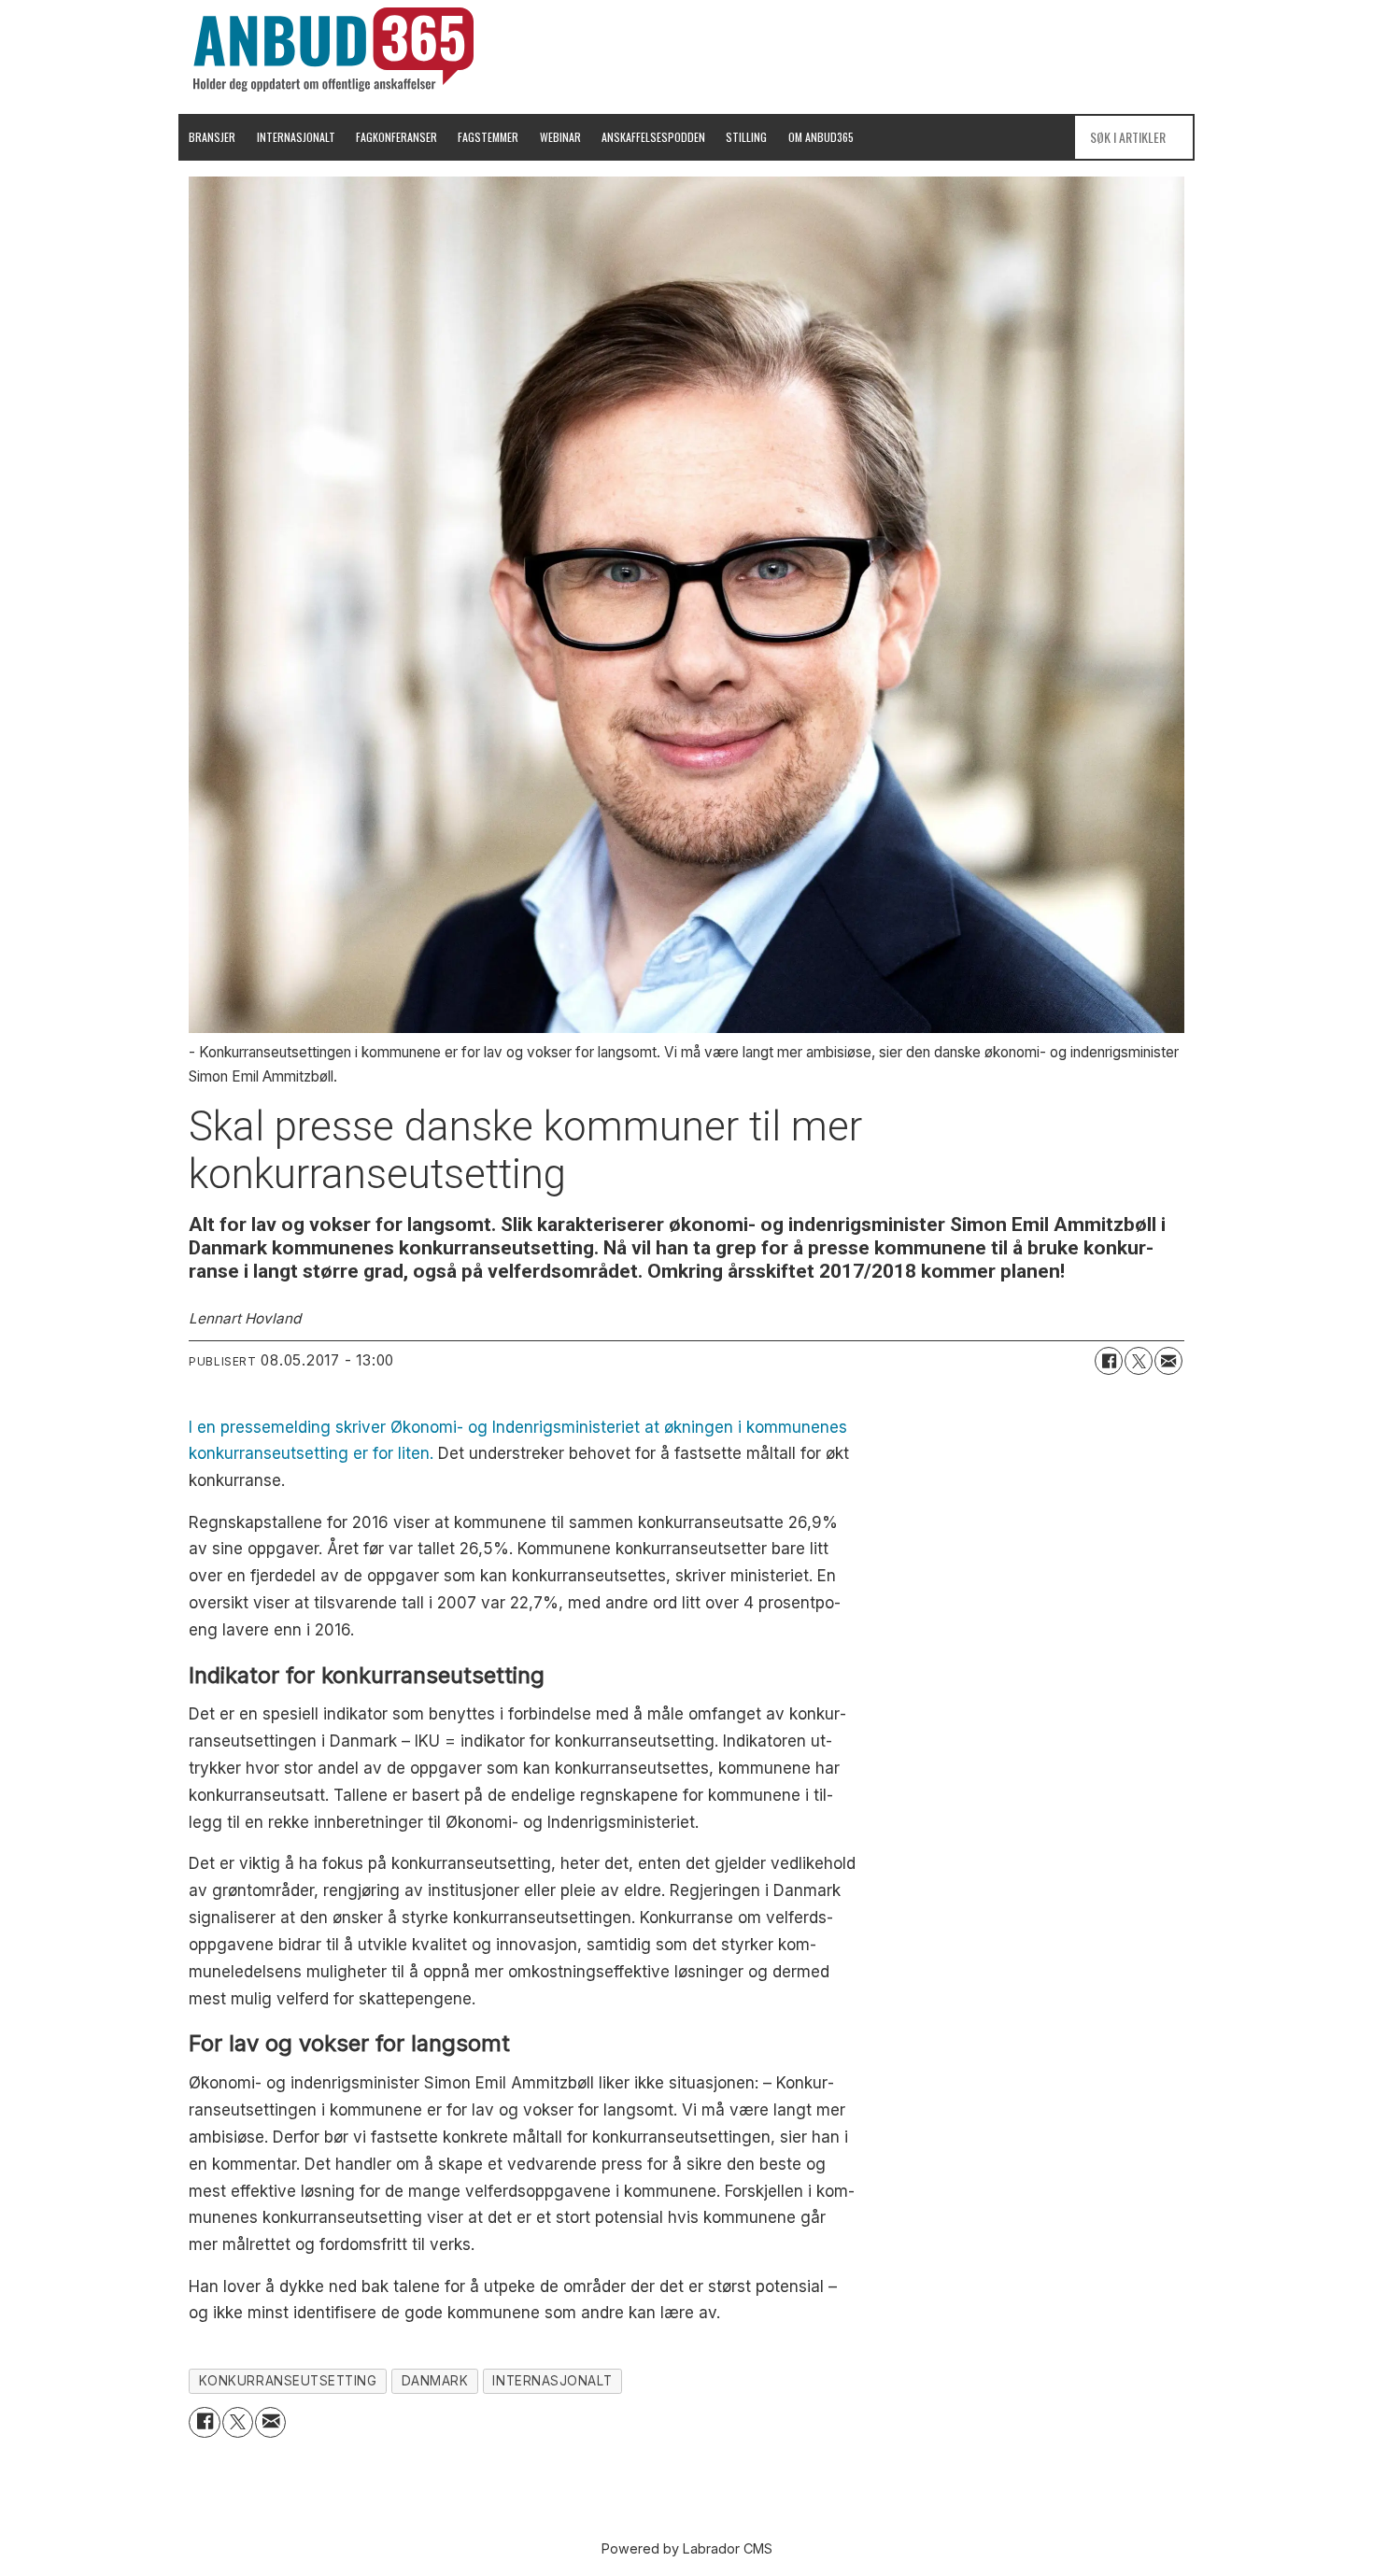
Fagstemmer (488, 137)
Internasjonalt (296, 137)
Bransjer (212, 137)
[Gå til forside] (333, 50)
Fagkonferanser (396, 137)
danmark (435, 2381)
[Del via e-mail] (1168, 1361)
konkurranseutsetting (288, 2381)
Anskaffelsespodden (653, 137)
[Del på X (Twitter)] (1139, 1361)
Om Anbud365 (821, 137)
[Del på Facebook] (1109, 1361)
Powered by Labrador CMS (687, 2548)
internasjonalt (552, 2381)
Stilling (746, 137)
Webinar (560, 137)
